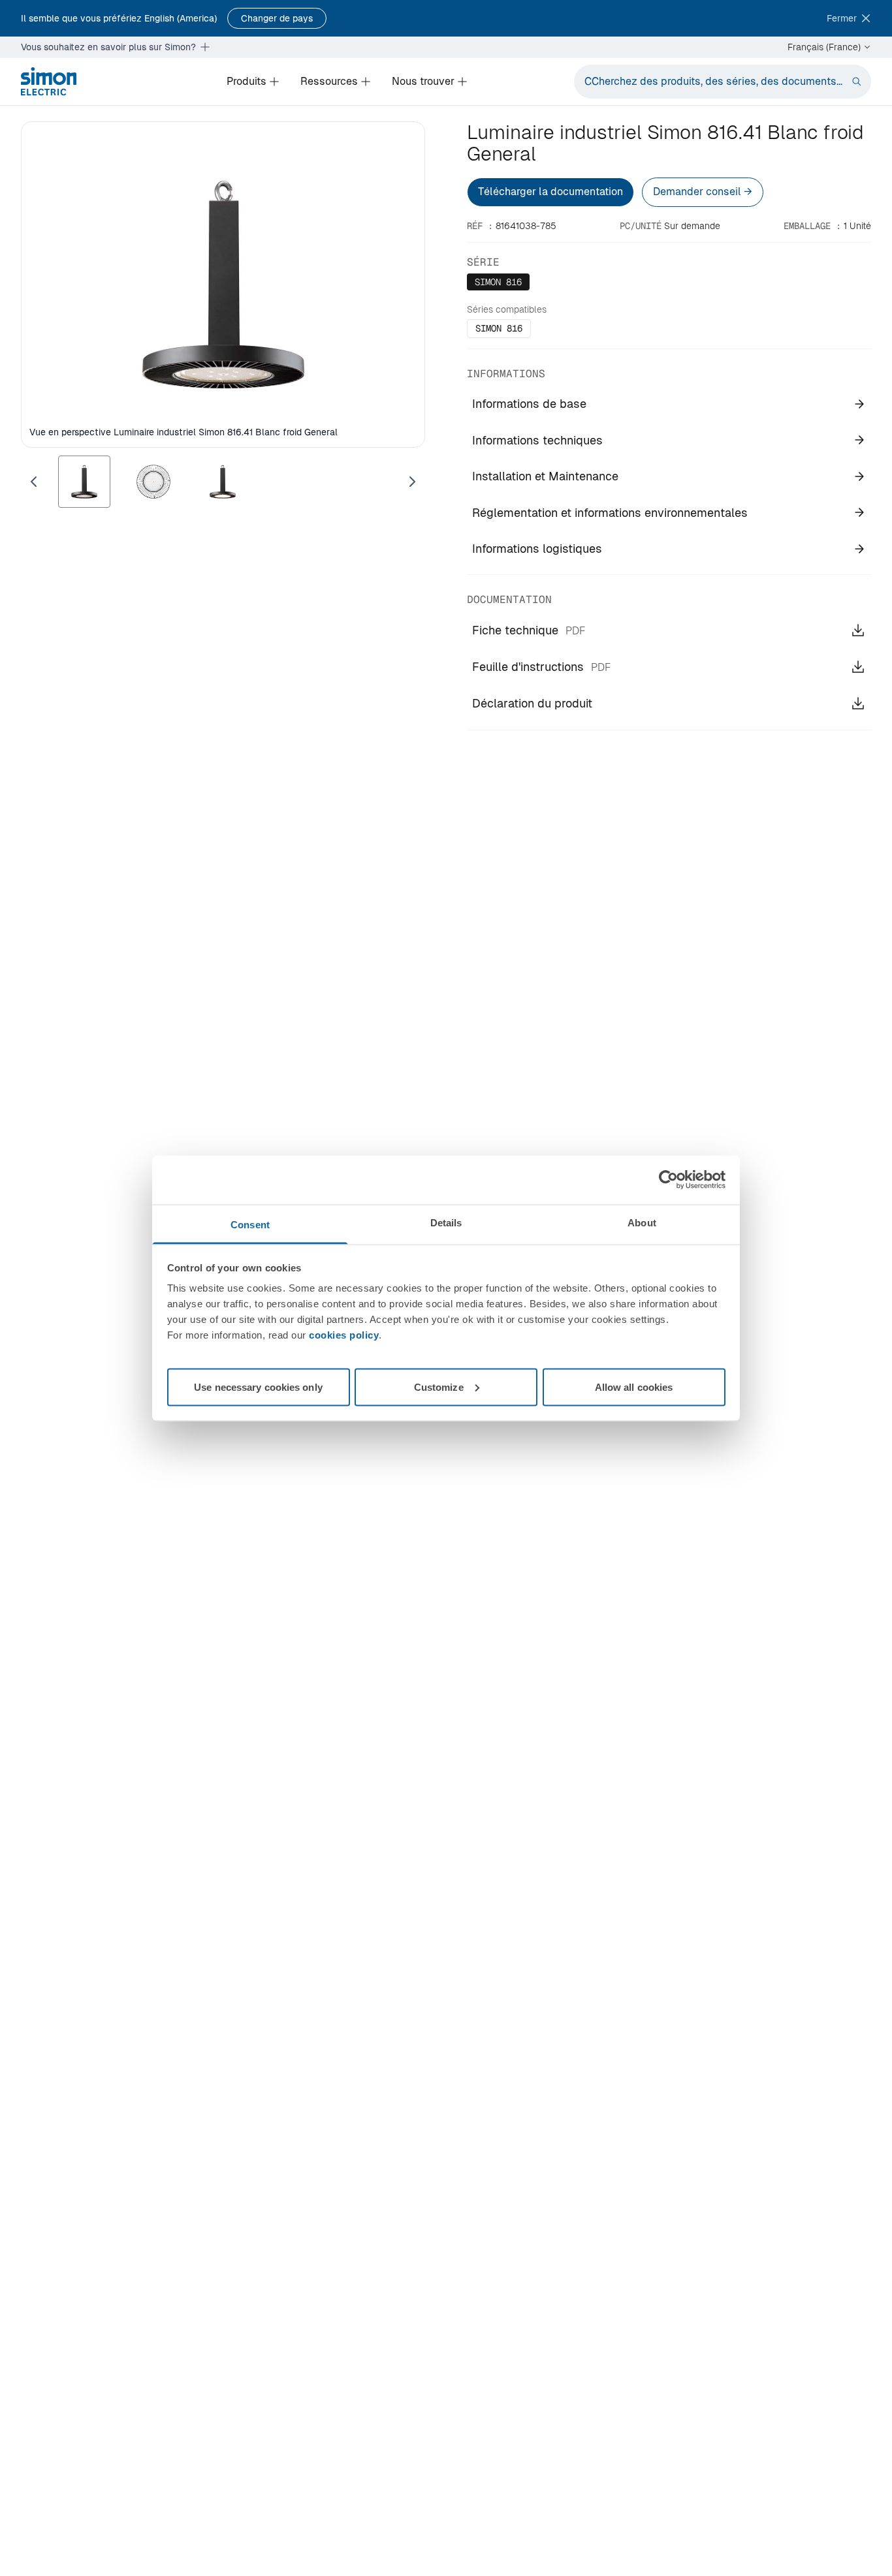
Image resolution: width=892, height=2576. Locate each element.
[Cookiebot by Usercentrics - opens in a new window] (668, 1180)
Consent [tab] (250, 1224)
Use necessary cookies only (258, 1387)
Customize (439, 1387)
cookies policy (344, 1334)
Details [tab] (446, 1222)
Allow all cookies (634, 1387)
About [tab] (642, 1222)
